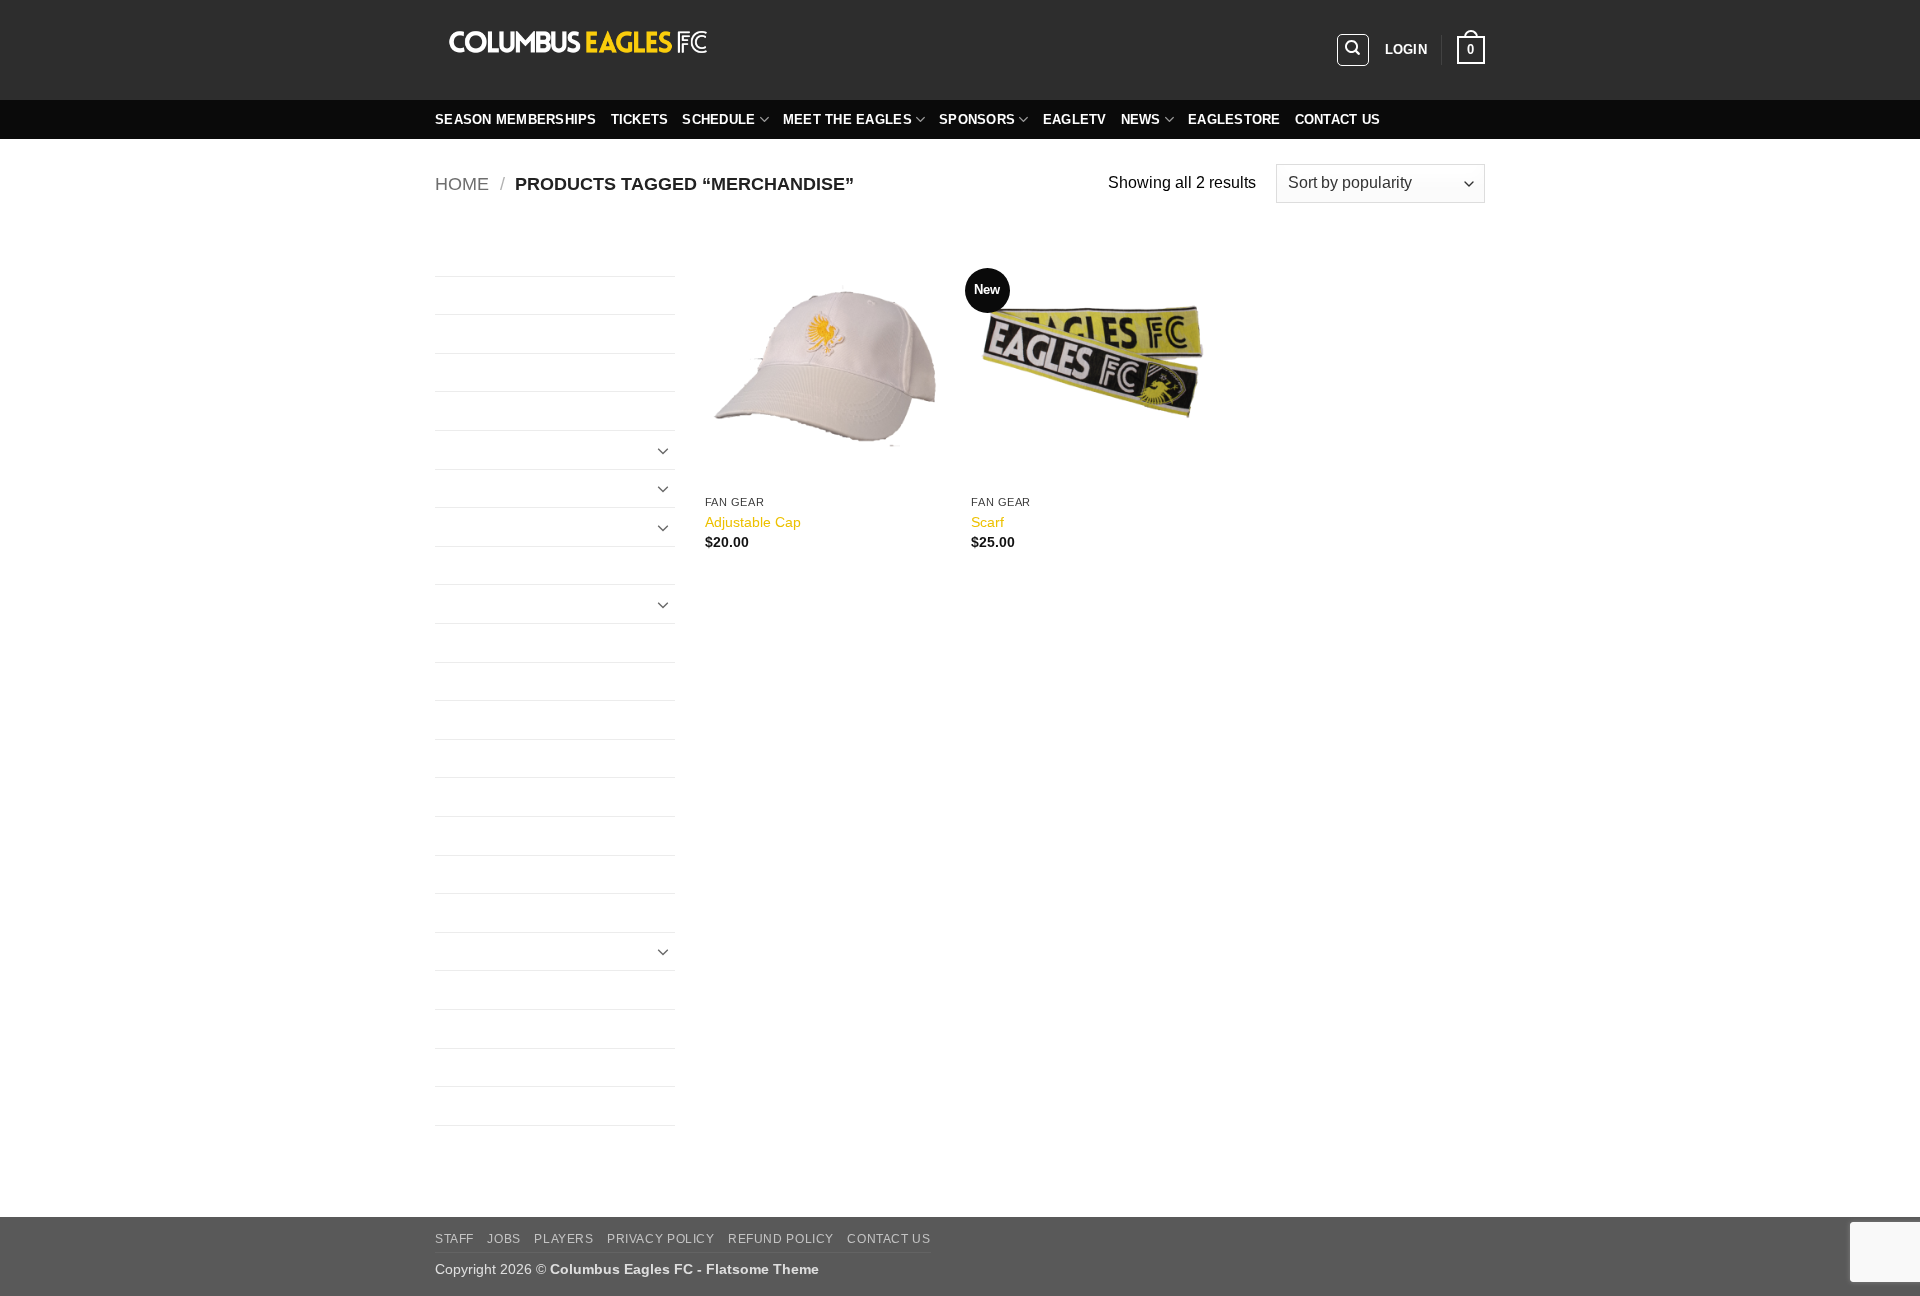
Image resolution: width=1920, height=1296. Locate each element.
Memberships (483, 796)
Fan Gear (468, 642)
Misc (451, 874)
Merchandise (481, 835)
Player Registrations (507, 912)
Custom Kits (478, 256)
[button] (1406, 50)
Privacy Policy (661, 1239)
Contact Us (1338, 119)
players (563, 1239)
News (1141, 119)
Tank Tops (471, 1105)
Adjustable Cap (753, 522)
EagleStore (1234, 119)
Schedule (718, 119)
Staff (454, 1239)
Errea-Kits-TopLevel (505, 565)
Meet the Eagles (847, 119)
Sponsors (977, 119)
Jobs (503, 1239)
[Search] (1353, 50)
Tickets (640, 119)
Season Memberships (516, 119)
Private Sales (482, 951)
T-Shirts (462, 1067)
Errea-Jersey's (486, 526)
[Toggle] (663, 450)
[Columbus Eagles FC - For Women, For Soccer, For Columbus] (735, 50)
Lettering (466, 758)
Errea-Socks (479, 603)
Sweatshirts (476, 1028)
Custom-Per (477, 372)
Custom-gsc (477, 295)
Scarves (464, 989)
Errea (454, 488)
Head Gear (474, 681)
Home (462, 183)
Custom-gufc (480, 333)
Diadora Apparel (493, 449)
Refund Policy (781, 1239)
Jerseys (462, 719)
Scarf (987, 522)
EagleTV (1075, 119)
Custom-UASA (487, 410)
